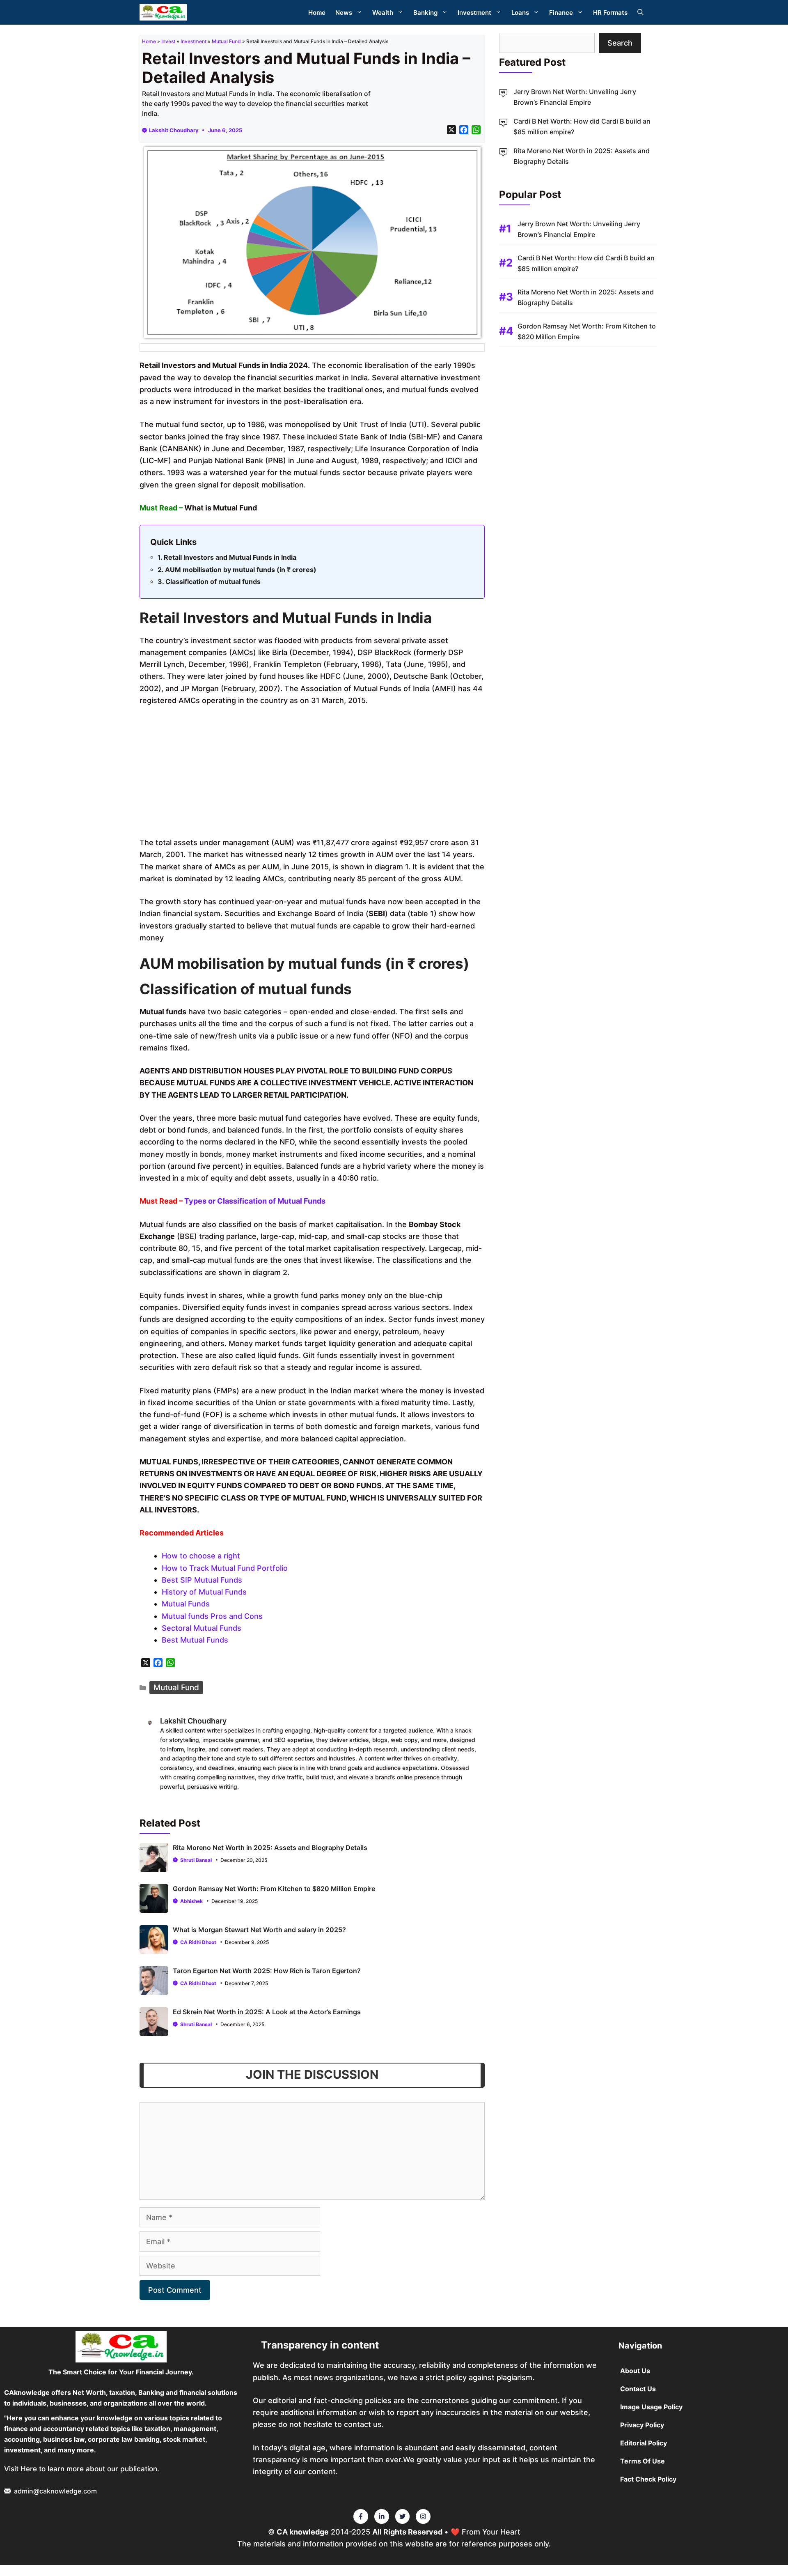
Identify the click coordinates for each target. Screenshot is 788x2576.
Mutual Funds (186, 1604)
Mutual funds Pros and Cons (212, 1616)
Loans (520, 13)
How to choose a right (201, 1556)
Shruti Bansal (196, 1860)
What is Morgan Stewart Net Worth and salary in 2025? (259, 1930)
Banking (425, 13)
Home (317, 13)
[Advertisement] (312, 775)
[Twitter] (361, 2516)
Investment (474, 13)
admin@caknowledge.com (55, 2491)
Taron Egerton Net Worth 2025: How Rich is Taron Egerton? (267, 1971)
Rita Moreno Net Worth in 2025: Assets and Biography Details (270, 1848)
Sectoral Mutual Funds (202, 1628)
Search (620, 43)
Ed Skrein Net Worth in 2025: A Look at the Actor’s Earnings (267, 2012)
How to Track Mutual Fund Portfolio (225, 1568)
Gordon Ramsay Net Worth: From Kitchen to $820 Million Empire (274, 1889)
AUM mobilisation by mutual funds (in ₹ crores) (241, 570)
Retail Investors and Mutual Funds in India (230, 557)
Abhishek (191, 1901)
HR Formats (610, 13)
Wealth (383, 13)
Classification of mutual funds (213, 581)
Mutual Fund (226, 41)
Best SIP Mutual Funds (202, 1580)
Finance (561, 13)
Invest (168, 41)
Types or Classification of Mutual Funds (255, 1201)
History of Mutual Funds (204, 1592)
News (344, 13)
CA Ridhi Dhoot (198, 1942)
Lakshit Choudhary (174, 130)
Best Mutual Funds (195, 1640)
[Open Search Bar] (640, 13)
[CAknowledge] (163, 12)
